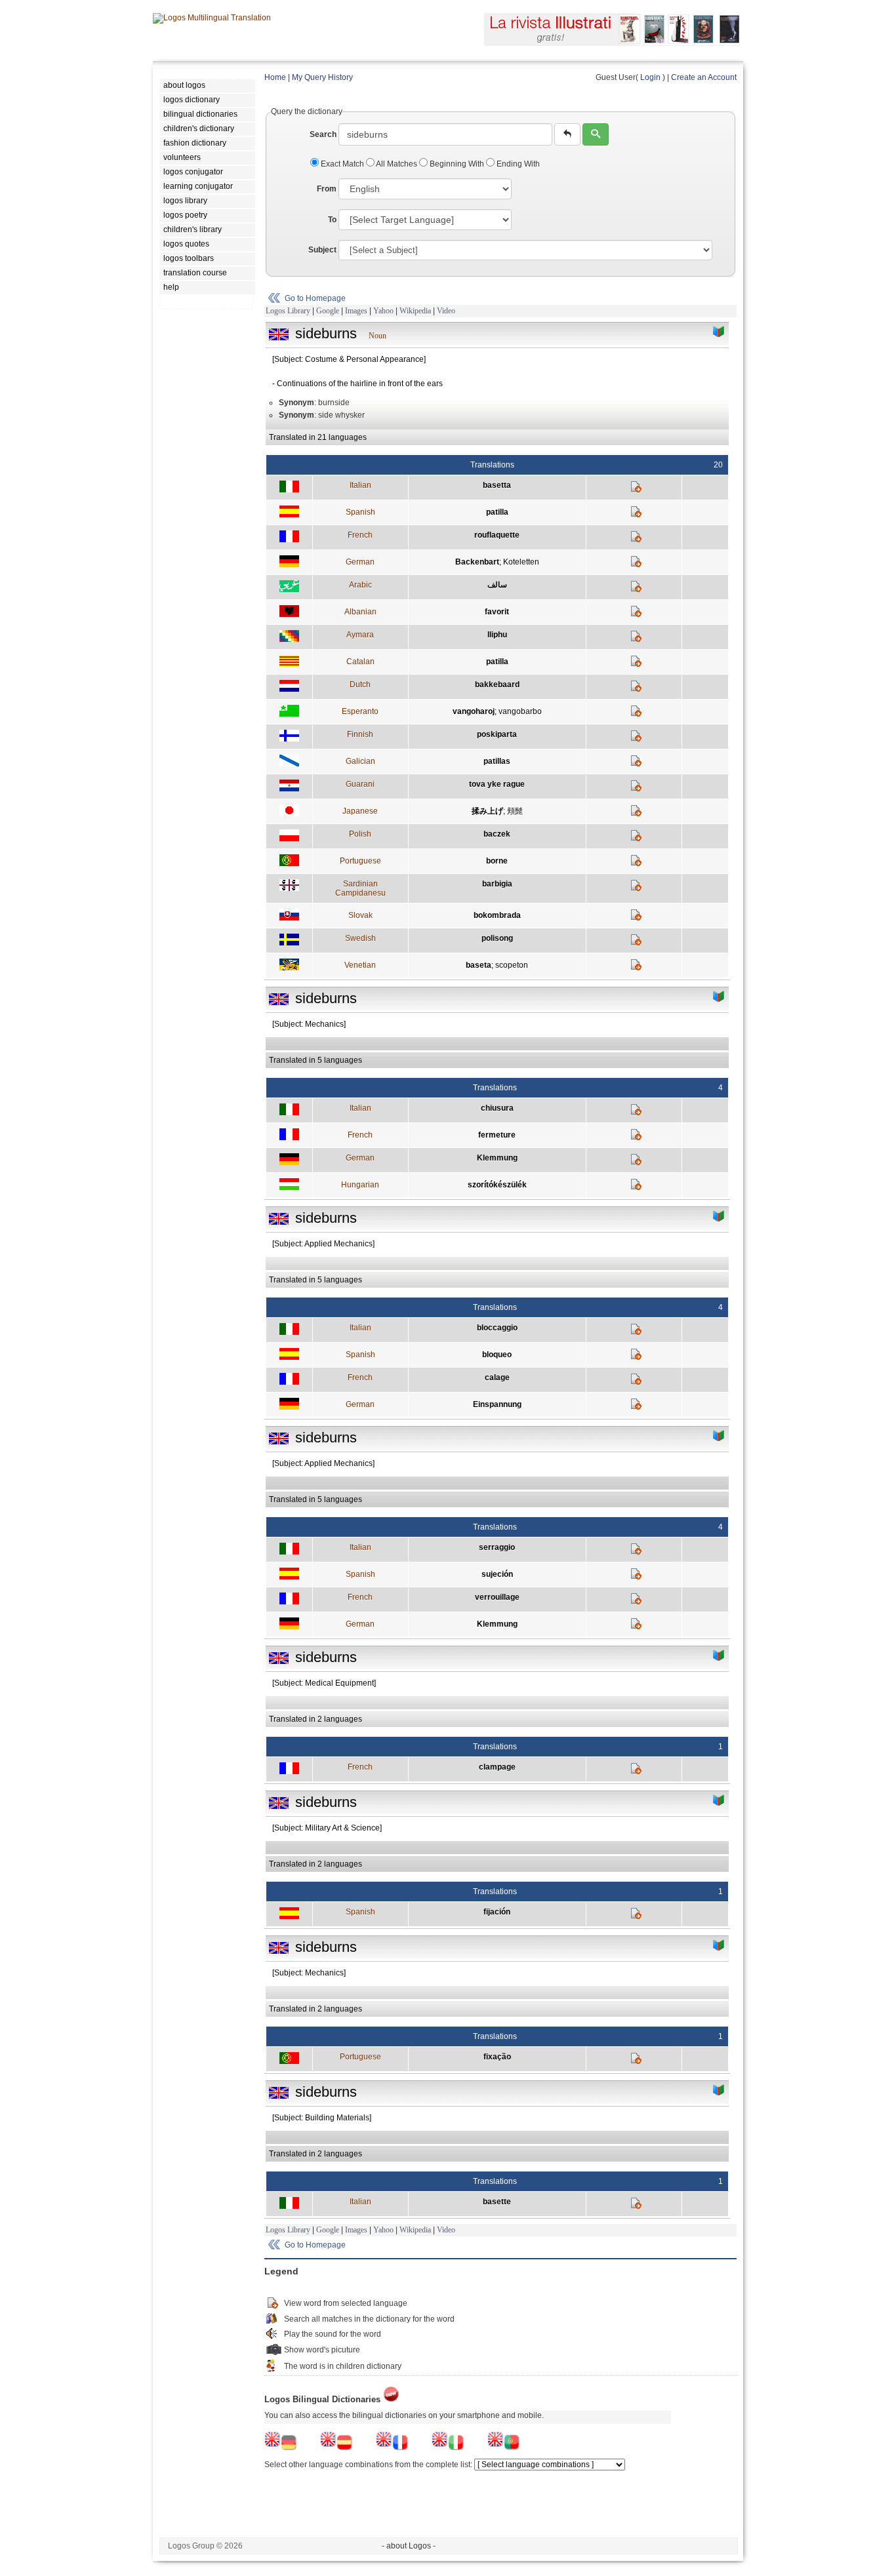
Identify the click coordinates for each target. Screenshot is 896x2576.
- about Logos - (409, 2546)
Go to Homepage (315, 298)
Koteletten (521, 562)
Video (446, 311)
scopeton (512, 965)
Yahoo (383, 311)
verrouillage (497, 1597)
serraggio (497, 1547)
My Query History (322, 77)
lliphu (497, 635)
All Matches (397, 164)
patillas (497, 761)
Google (328, 311)
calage (497, 1377)
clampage (497, 1767)
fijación (497, 1912)
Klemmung (497, 1158)
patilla (497, 512)
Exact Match (342, 164)
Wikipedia (415, 311)
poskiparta (497, 734)
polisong (497, 938)
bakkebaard (497, 684)
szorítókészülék (497, 1185)
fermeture (497, 1135)
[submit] (596, 134)
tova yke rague (497, 784)
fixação (497, 2057)
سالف (497, 585)
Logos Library (288, 311)
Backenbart (477, 562)
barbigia (497, 884)
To (332, 220)
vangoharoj (474, 711)
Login (650, 77)
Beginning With (457, 164)
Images (356, 311)
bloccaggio (497, 1328)
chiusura (497, 1108)
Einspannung (497, 1404)
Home (275, 77)
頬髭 (515, 811)
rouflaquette (497, 535)
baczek (497, 834)
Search (323, 134)
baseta (479, 965)
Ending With (517, 164)
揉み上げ (487, 811)
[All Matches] (719, 332)
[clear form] (567, 134)
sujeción (497, 1574)
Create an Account (704, 77)
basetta (497, 485)
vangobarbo (520, 711)
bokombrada (497, 915)
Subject (322, 250)
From (327, 189)
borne (497, 861)
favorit (497, 612)
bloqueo (497, 1355)
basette (497, 2202)
